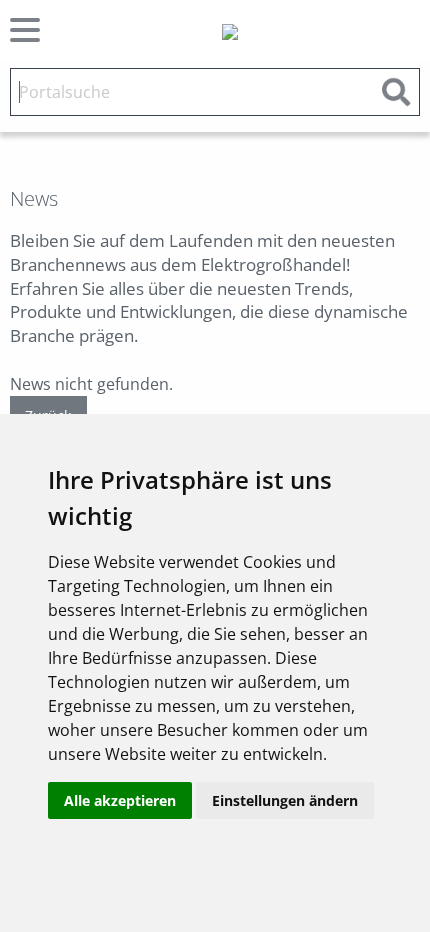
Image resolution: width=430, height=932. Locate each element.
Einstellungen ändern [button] (285, 800)
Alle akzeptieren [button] (120, 800)
